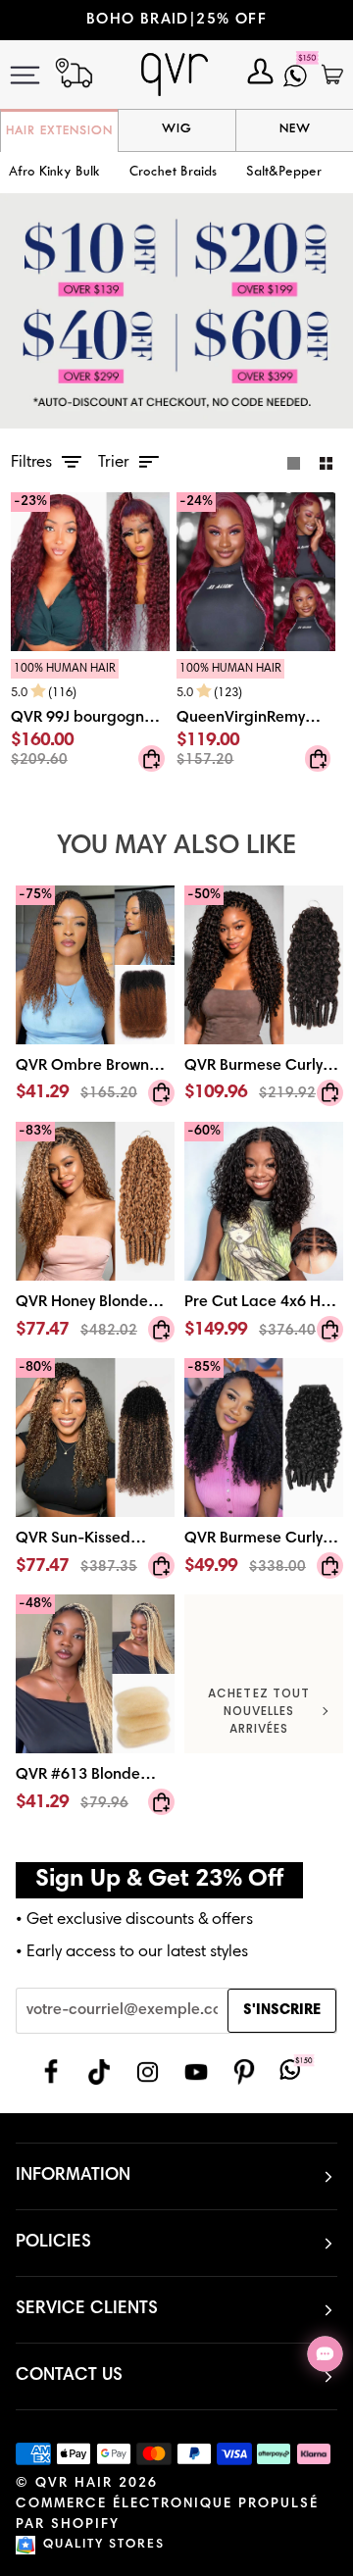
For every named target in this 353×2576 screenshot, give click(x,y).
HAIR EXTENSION (59, 131)
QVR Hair (74, 2484)
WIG (177, 129)
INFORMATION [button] (73, 2176)
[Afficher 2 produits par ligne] (326, 463)
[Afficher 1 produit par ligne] (294, 463)
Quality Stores (104, 2545)
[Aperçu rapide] (151, 759)
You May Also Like (176, 847)
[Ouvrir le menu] (38, 75)
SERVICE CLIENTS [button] (87, 2309)
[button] (173, 173)
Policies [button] (53, 2243)
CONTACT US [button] (69, 2376)
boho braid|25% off (153, 20)
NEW (295, 129)
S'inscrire (282, 2011)
